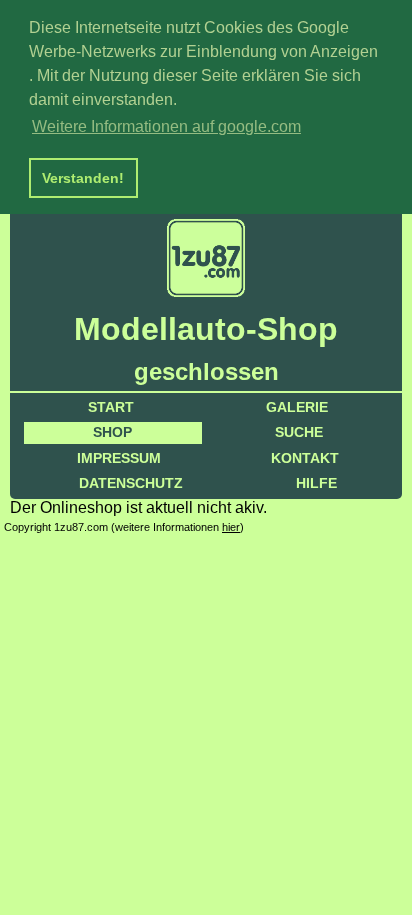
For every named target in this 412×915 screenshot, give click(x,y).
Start (111, 407)
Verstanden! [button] (83, 178)
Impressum (119, 458)
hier (231, 527)
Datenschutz (131, 483)
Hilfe (316, 483)
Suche (299, 432)
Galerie (297, 407)
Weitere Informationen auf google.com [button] (166, 126)
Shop (112, 432)
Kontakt (305, 458)
